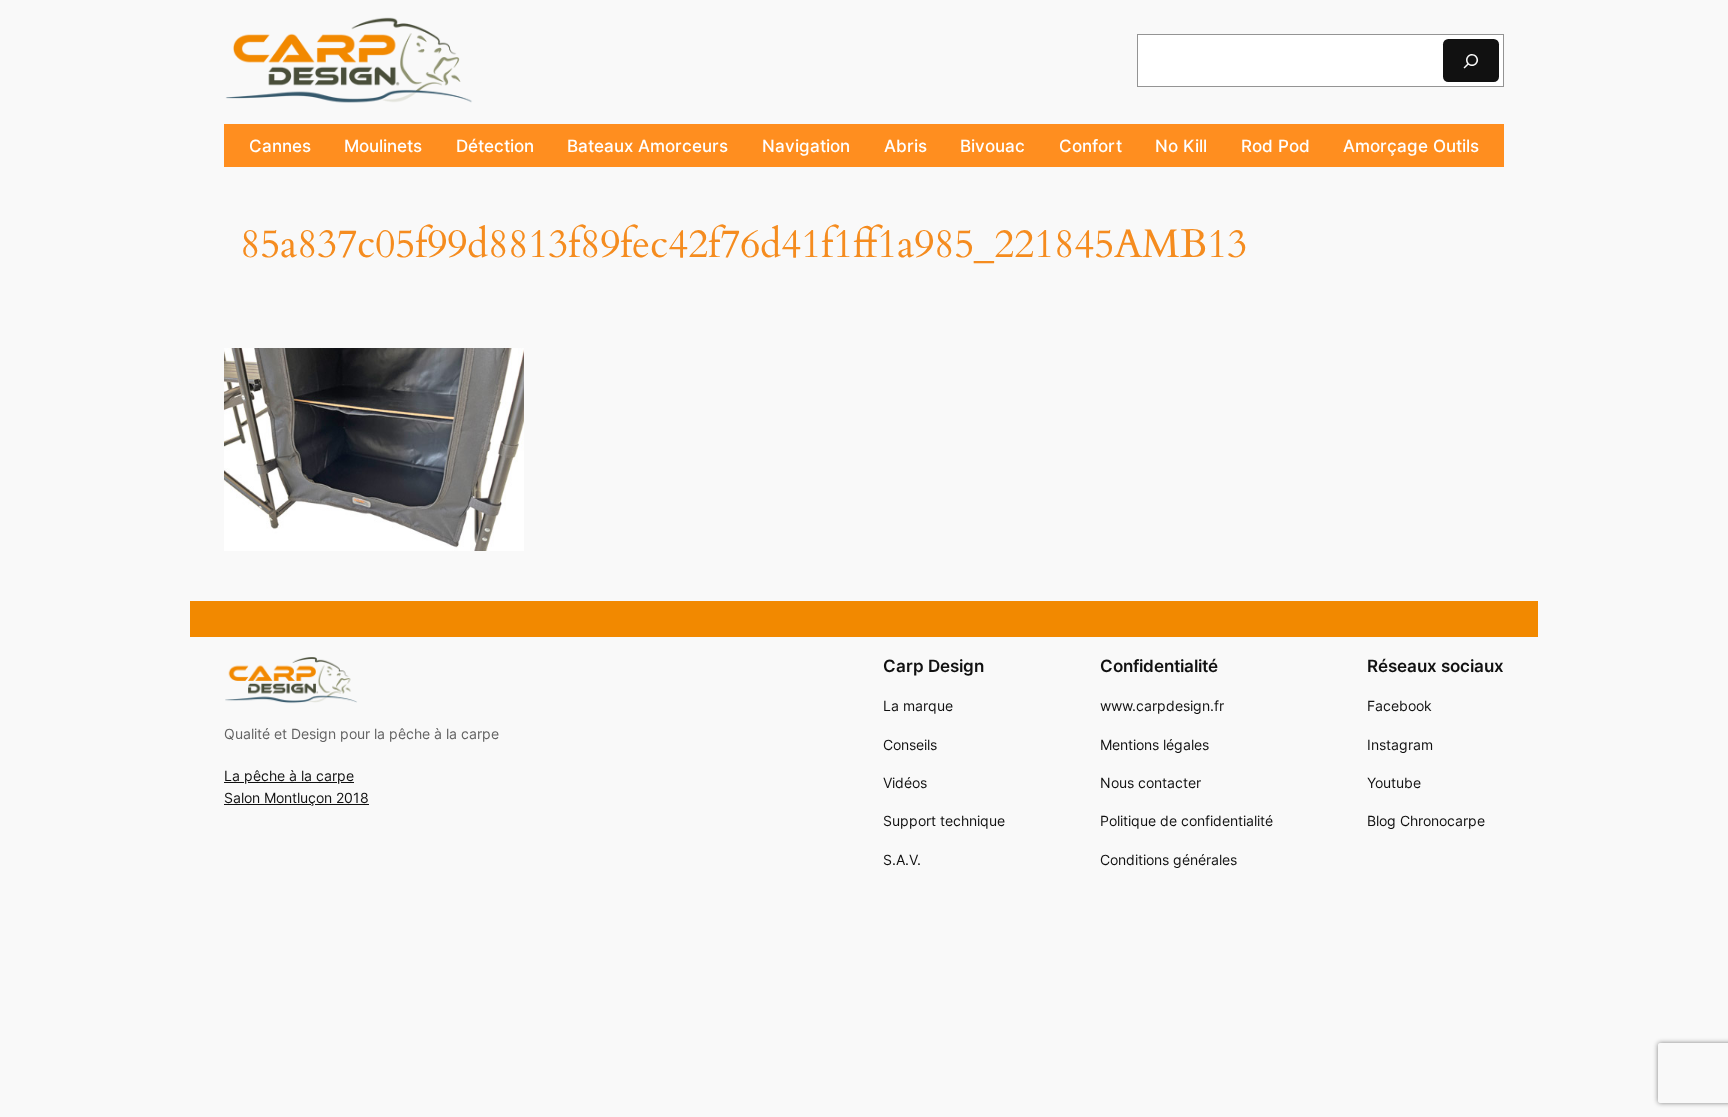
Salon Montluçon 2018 (296, 797)
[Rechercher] (1471, 60)
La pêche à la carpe (289, 775)
